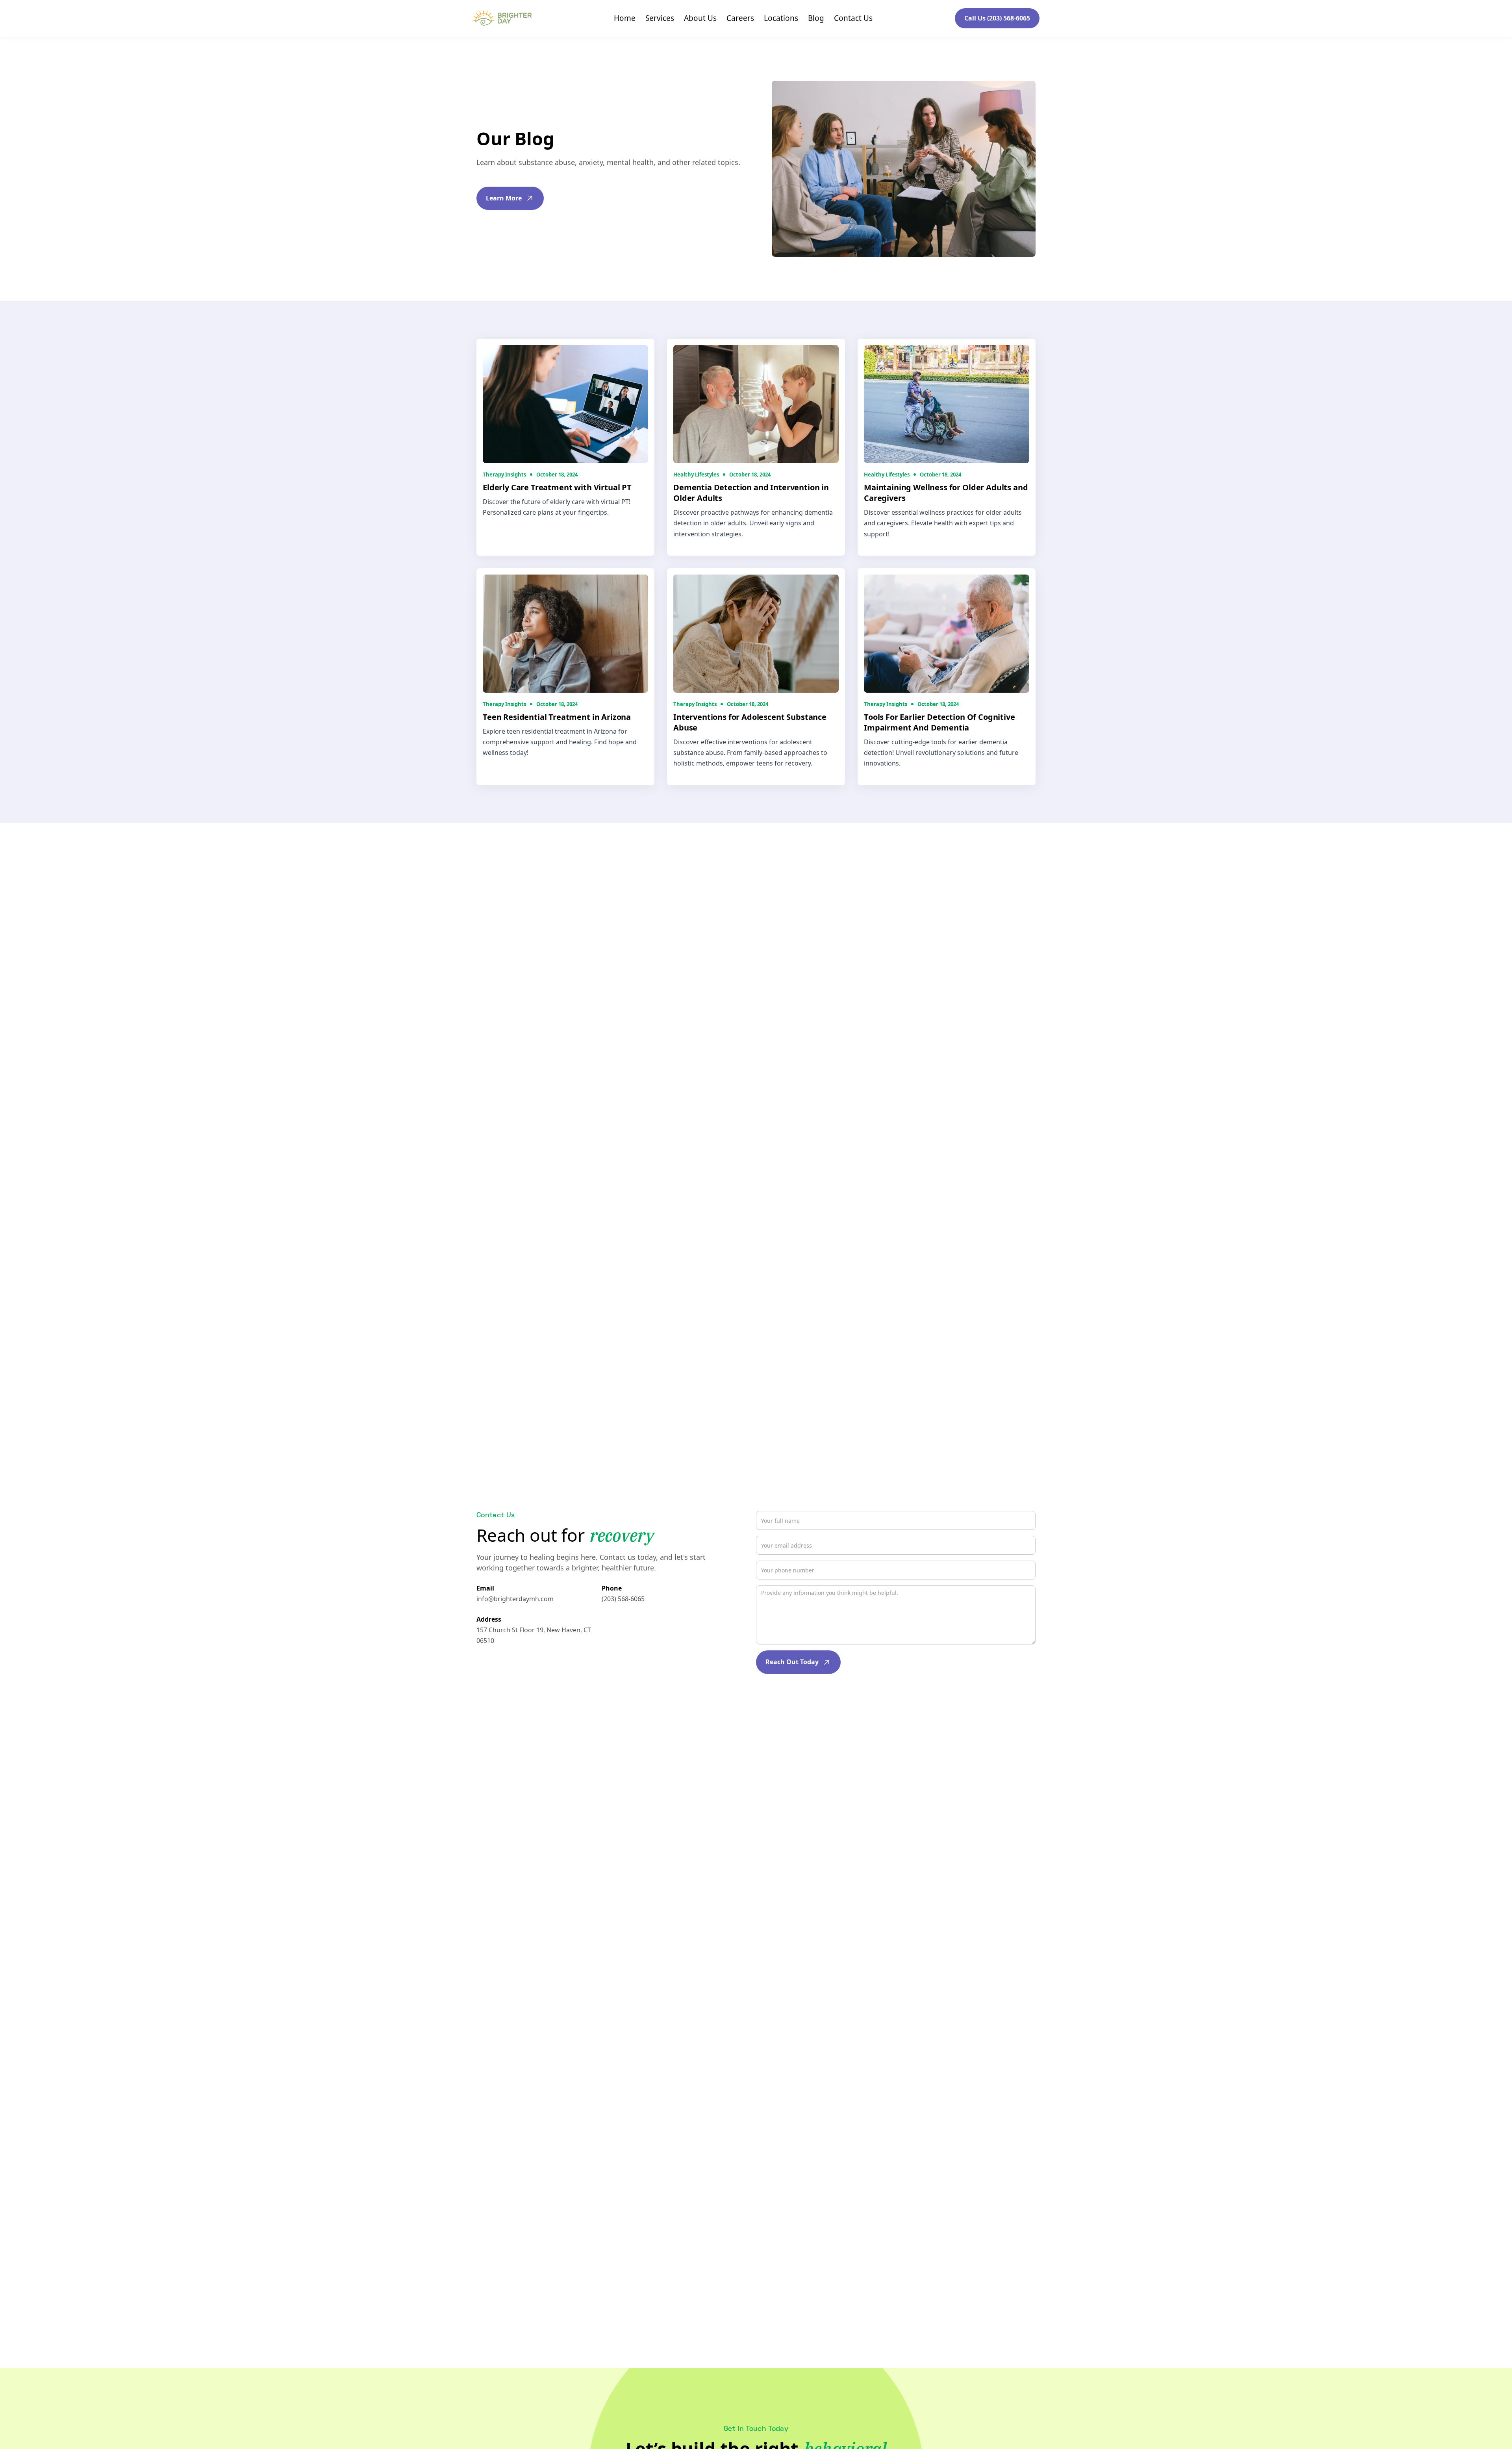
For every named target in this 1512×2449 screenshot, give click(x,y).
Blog (816, 18)
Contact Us (853, 18)
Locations (781, 18)
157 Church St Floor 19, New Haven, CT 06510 (534, 1635)
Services (660, 18)
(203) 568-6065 (623, 1598)
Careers (740, 18)
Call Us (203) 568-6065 (997, 18)
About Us (700, 18)
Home (625, 18)
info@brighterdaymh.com (515, 1598)
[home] (502, 18)
